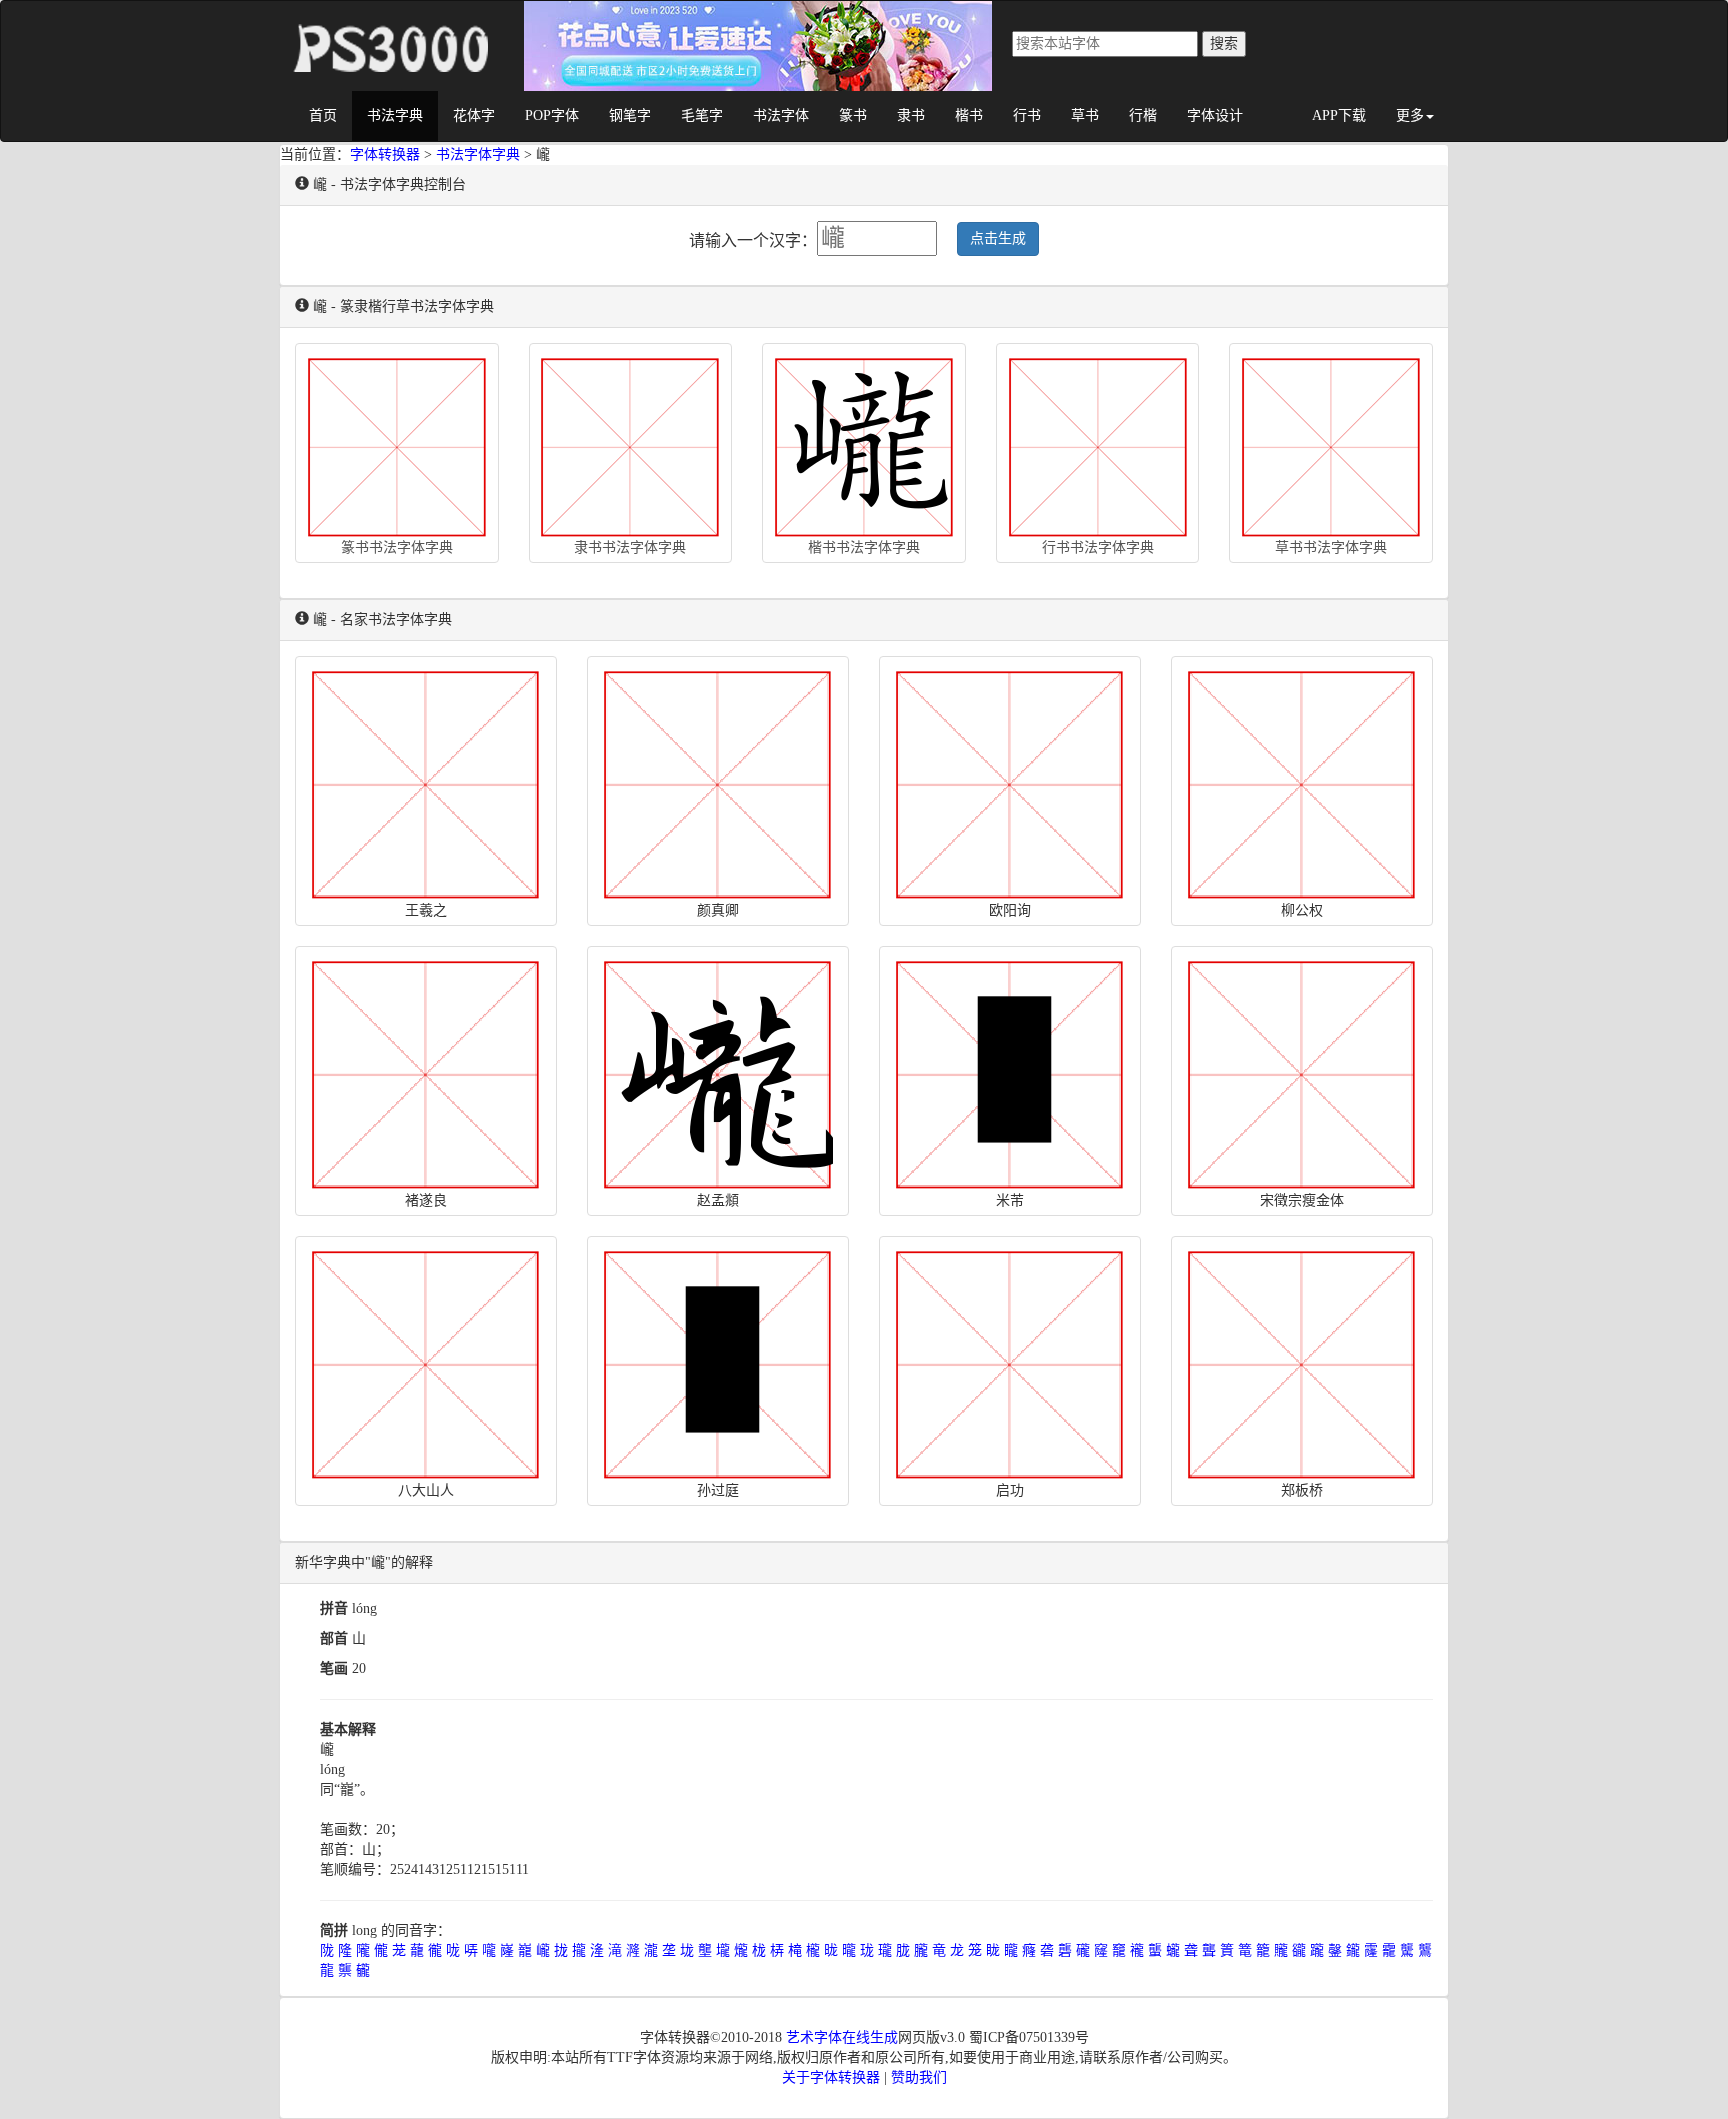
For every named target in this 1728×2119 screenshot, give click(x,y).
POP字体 (552, 115)
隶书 (911, 115)
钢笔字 (630, 115)
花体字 (474, 115)
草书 (1085, 115)
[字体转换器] (389, 26)
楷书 (969, 115)
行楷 (1143, 115)
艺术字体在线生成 (842, 2037)
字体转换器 (385, 154)
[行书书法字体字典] (1098, 443)
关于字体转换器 (831, 2077)
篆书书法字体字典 (397, 547)
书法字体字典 (478, 154)
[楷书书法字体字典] (864, 443)
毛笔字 (702, 115)
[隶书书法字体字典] (631, 443)
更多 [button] (1410, 115)
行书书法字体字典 (1098, 547)
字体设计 (1215, 115)
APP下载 (1339, 115)
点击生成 (998, 238)
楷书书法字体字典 (864, 547)
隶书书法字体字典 (630, 547)
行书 (1027, 115)
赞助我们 (919, 2077)
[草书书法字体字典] (1331, 443)
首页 (323, 115)
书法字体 (781, 115)
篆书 (853, 115)
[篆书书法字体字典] (397, 443)
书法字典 (395, 115)
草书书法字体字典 (1331, 547)
